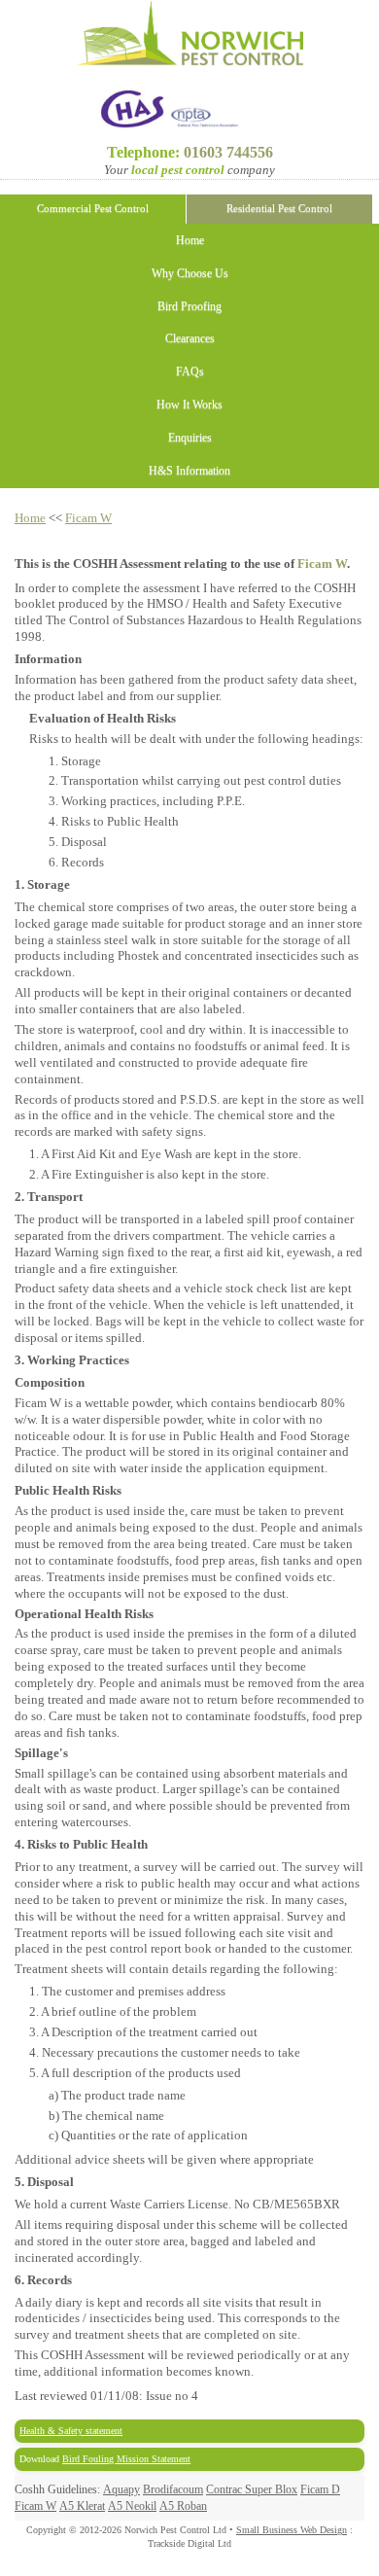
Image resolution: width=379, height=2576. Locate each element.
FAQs (190, 372)
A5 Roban (183, 2506)
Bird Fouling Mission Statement (126, 2459)
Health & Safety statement (71, 2431)
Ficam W (88, 518)
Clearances (190, 339)
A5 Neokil (132, 2506)
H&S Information (189, 471)
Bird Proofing (189, 307)
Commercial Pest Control (93, 209)
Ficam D (320, 2490)
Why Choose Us (190, 274)
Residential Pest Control (279, 209)
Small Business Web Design (292, 2530)
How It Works (189, 405)
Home (190, 241)
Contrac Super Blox (252, 2490)
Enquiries (190, 438)
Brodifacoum (173, 2490)
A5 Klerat (82, 2506)
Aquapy (121, 2490)
